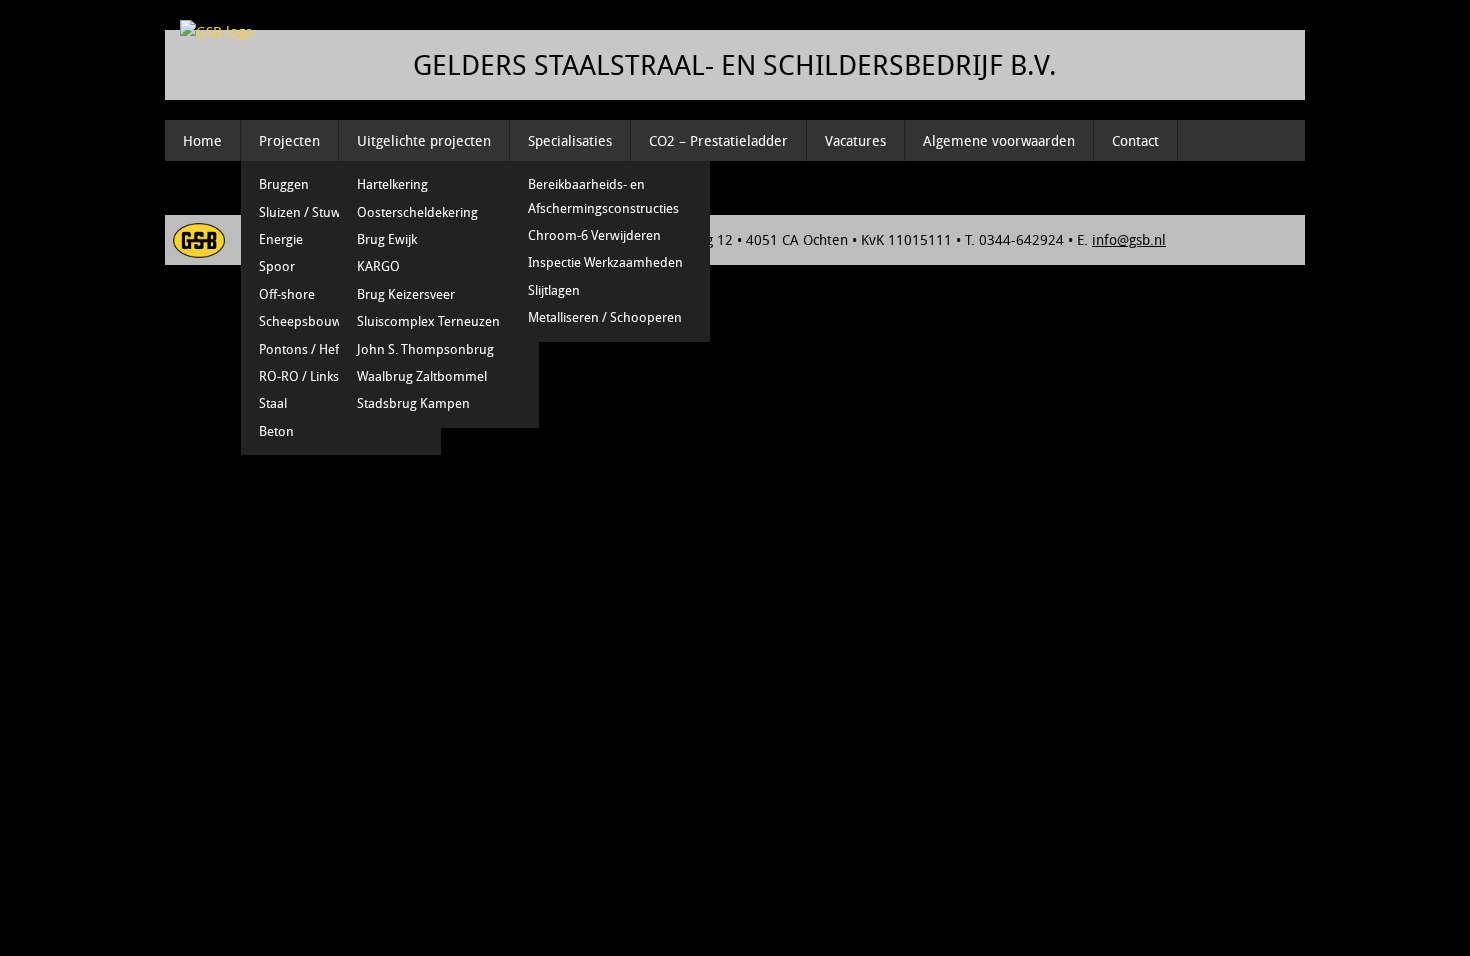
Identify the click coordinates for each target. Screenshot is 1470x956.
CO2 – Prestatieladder (718, 140)
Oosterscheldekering (417, 212)
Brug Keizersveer (406, 294)
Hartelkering (392, 184)
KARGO (378, 266)
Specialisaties (570, 140)
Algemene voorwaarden (999, 140)
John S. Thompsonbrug (425, 349)
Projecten (289, 140)
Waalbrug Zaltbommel (422, 376)
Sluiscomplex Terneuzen (428, 321)
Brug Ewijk (387, 239)
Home (202, 140)
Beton (276, 431)
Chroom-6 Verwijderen (594, 235)
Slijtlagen (554, 290)
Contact (1135, 140)
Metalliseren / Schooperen (605, 317)
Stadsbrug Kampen (413, 403)
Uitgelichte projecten (424, 140)
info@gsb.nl (1129, 239)
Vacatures (855, 140)
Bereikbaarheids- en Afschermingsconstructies (603, 195)
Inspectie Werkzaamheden (605, 262)
